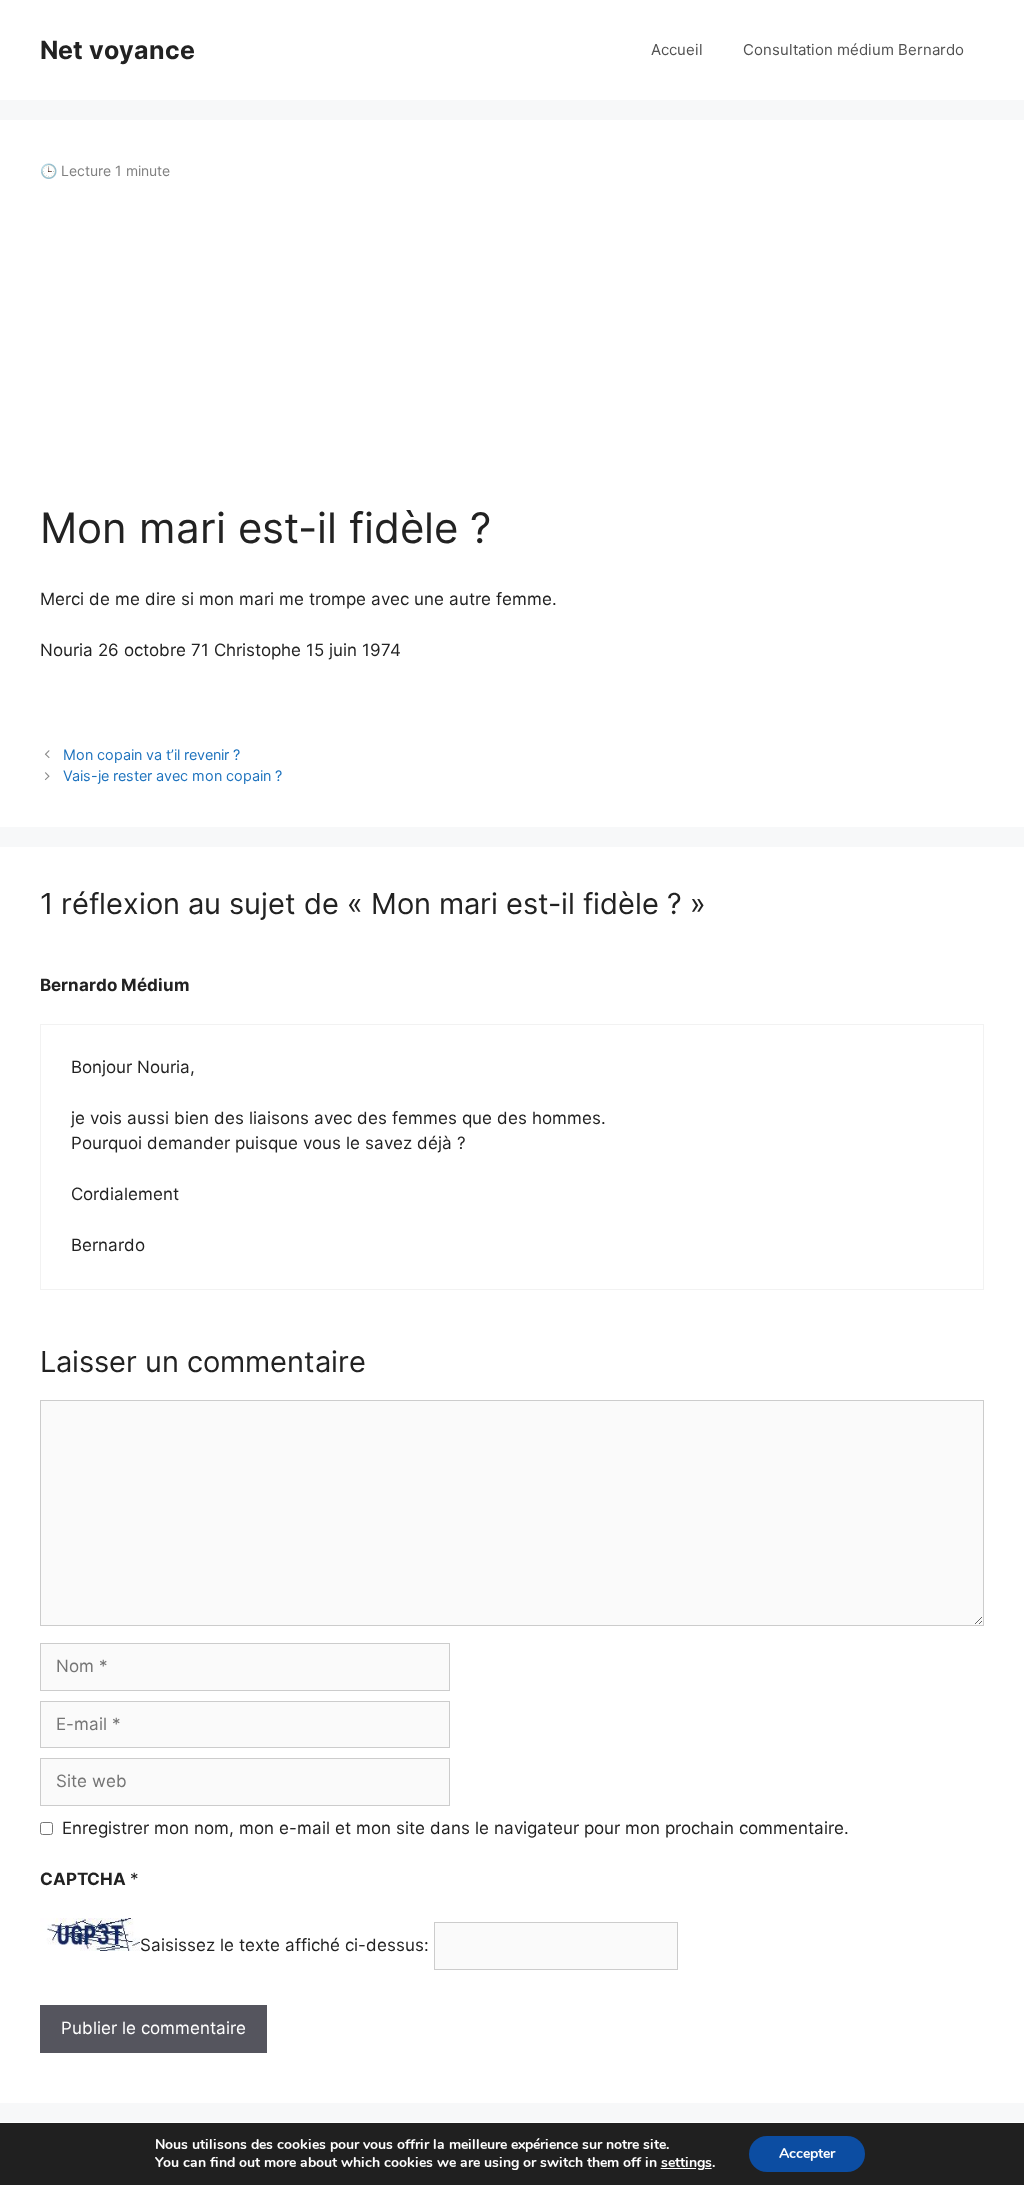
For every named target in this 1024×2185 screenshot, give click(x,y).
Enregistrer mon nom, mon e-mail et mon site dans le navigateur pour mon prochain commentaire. (455, 1828)
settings (686, 2163)
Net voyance (117, 50)
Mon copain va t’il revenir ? (151, 754)
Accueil (677, 49)
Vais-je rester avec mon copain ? (172, 775)
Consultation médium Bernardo (853, 49)
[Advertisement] (512, 342)
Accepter (807, 2153)
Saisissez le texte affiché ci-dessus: (284, 1945)
